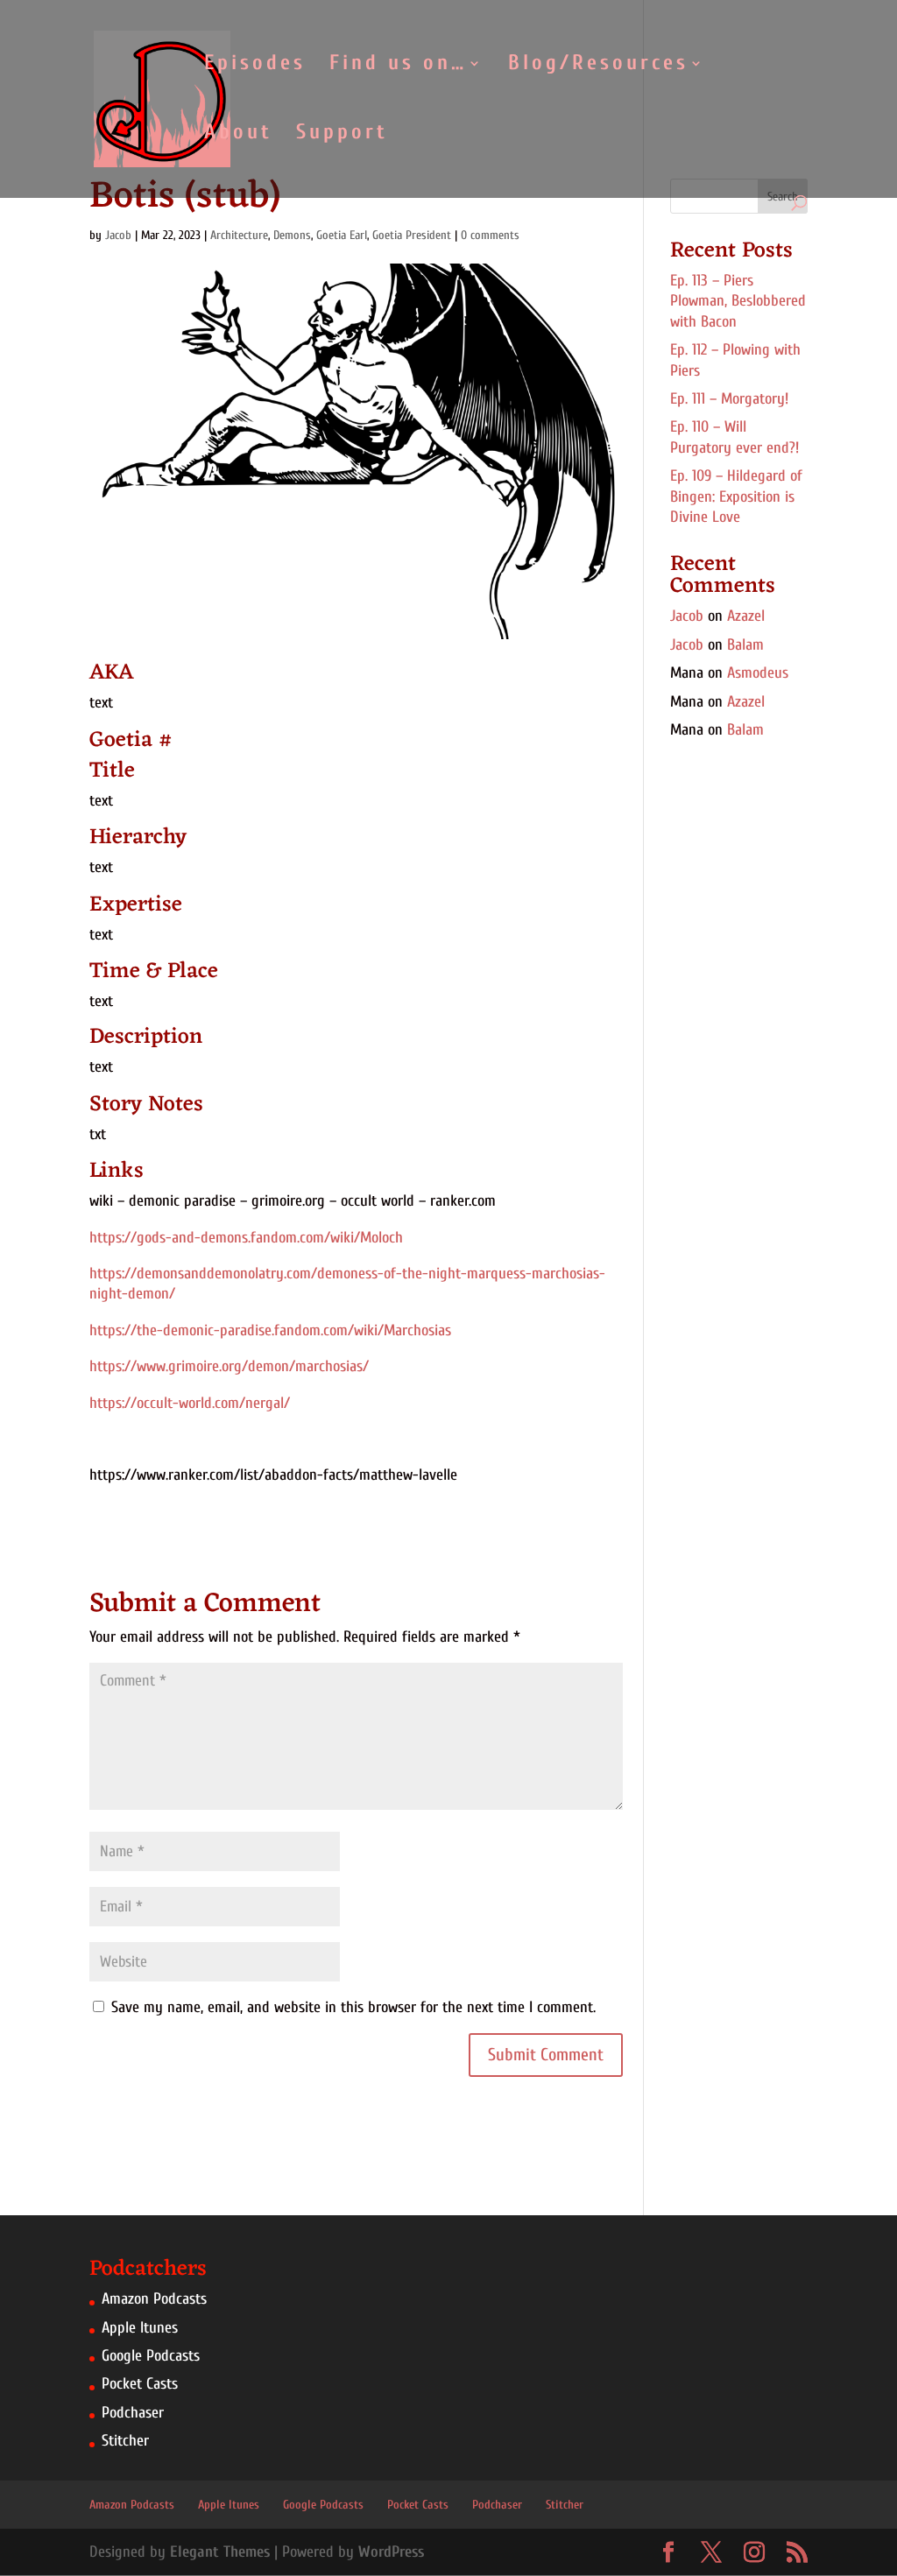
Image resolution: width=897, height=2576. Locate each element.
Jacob (118, 235)
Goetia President (412, 235)
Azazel (746, 616)
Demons (292, 235)
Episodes (255, 66)
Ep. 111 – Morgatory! (729, 399)
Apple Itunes (140, 2328)
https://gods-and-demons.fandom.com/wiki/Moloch (246, 1238)
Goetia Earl (342, 235)
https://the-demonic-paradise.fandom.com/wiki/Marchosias (270, 1330)
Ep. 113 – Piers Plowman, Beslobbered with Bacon (738, 301)
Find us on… (398, 66)
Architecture (239, 235)
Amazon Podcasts (154, 2299)
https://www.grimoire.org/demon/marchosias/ (229, 1366)
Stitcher (125, 2441)
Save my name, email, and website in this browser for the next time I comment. (353, 2007)
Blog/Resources (598, 66)
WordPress (391, 2552)
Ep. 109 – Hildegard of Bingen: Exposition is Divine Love (736, 496)
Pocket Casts (140, 2384)
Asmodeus (758, 673)
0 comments (490, 235)
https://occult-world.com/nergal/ (190, 1403)
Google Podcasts (151, 2356)
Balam (745, 645)
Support (342, 135)
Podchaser (133, 2413)
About (238, 135)
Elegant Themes (220, 2552)
